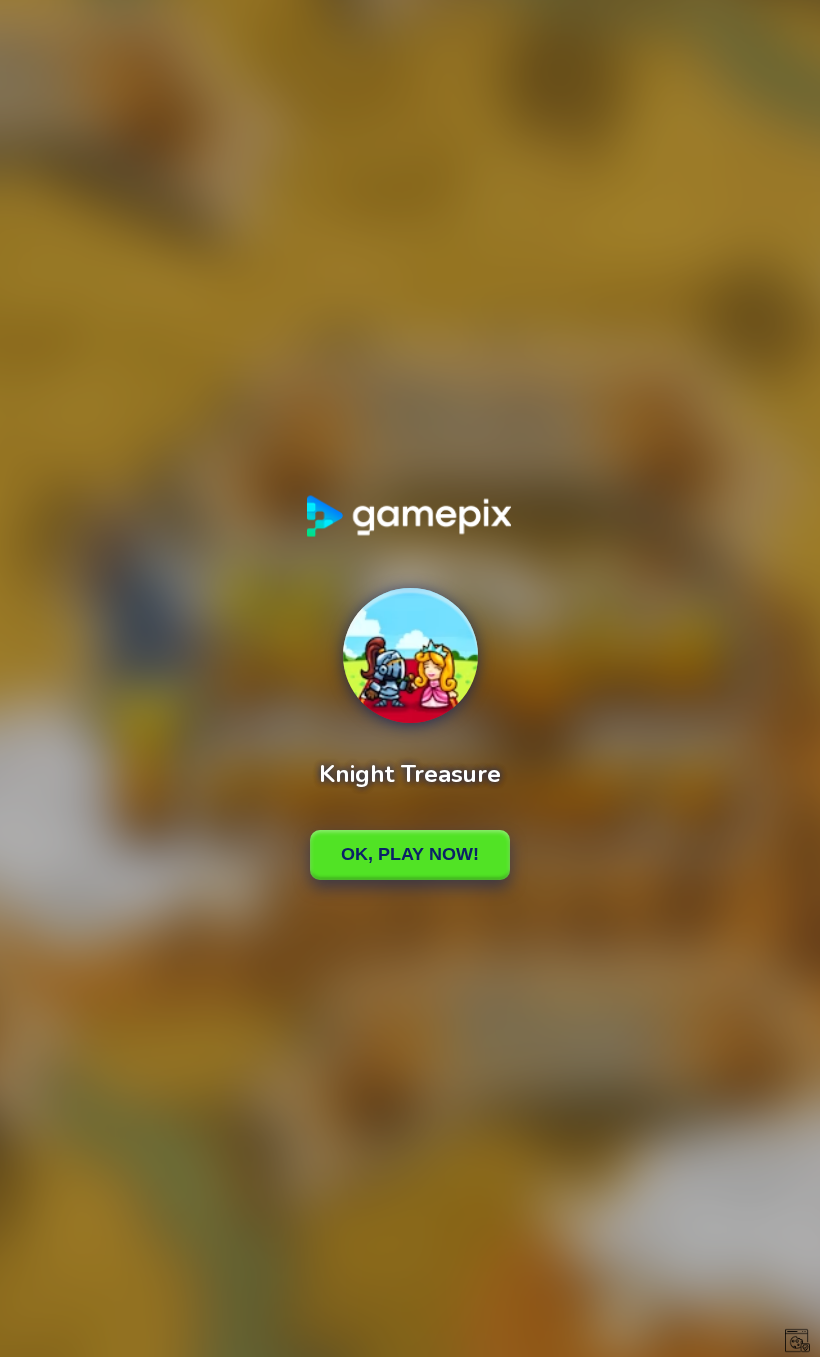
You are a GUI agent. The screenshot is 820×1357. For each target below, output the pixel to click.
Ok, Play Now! (410, 854)
